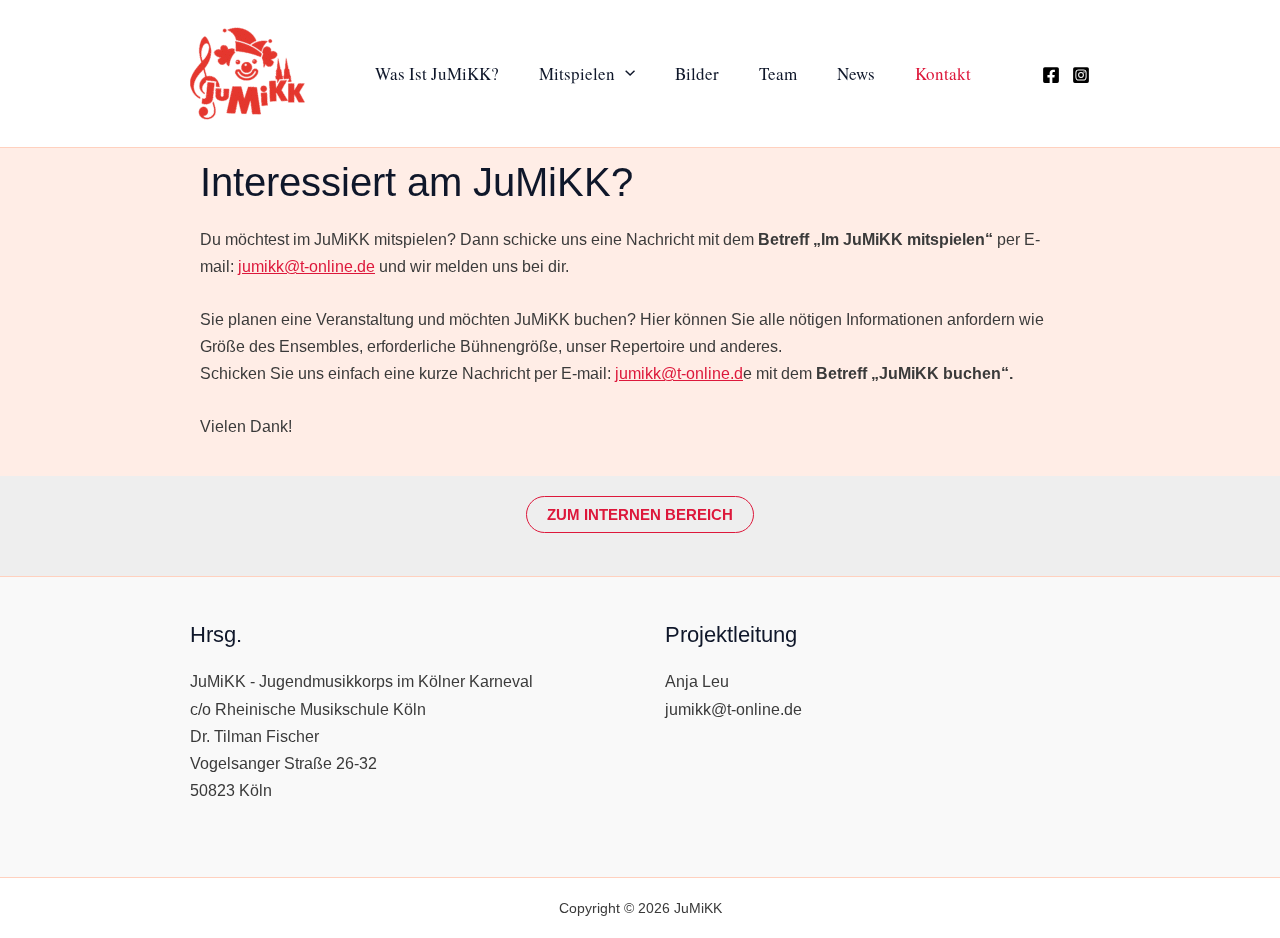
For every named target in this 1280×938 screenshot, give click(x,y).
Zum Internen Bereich (640, 514)
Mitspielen (577, 73)
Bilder (697, 73)
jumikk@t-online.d (679, 373)
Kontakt (943, 73)
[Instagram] (1081, 75)
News (856, 73)
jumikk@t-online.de (306, 266)
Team (778, 73)
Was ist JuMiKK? (437, 73)
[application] (625, 73)
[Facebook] (1051, 75)
